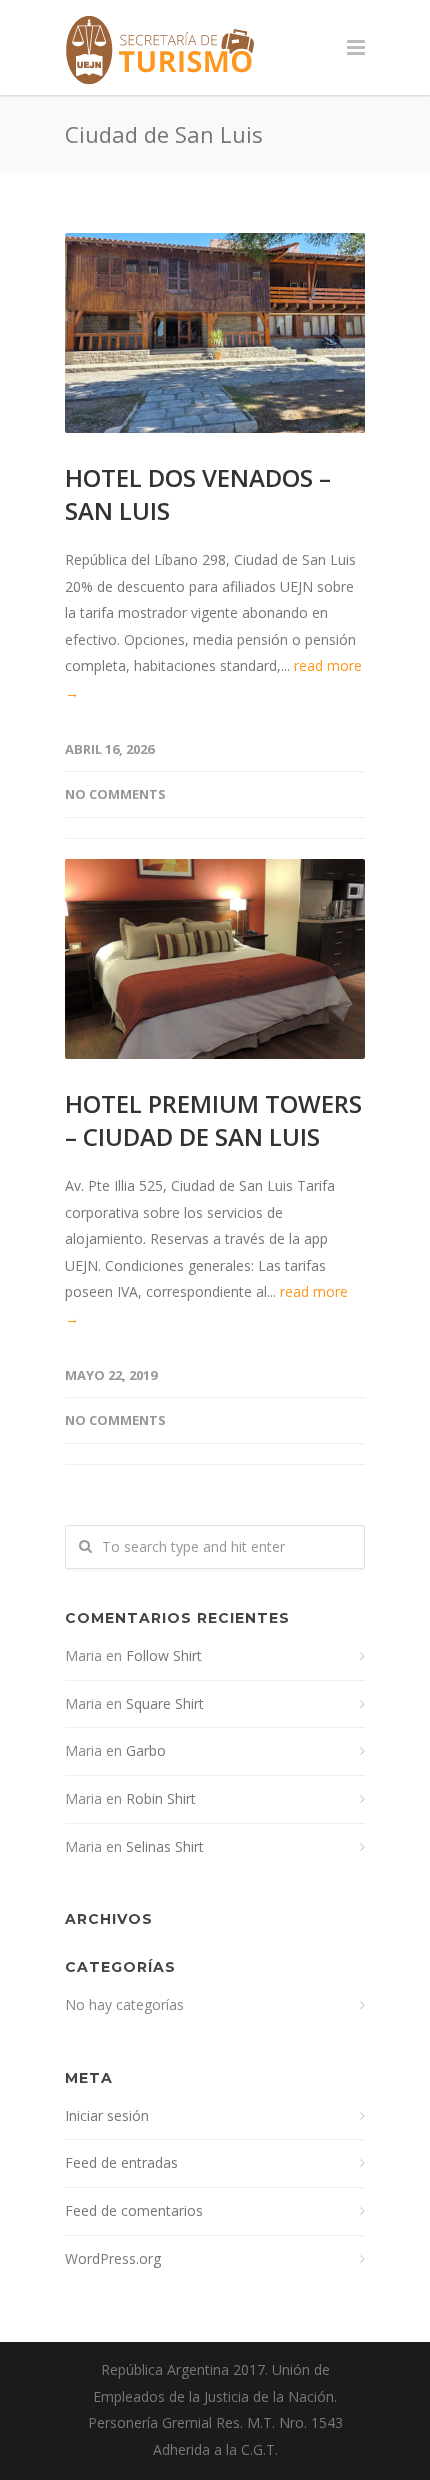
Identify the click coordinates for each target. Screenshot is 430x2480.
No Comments (115, 794)
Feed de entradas (121, 2162)
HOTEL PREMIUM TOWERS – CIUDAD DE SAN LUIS (213, 1120)
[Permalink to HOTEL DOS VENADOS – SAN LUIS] (215, 333)
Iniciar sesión (107, 2115)
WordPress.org (113, 2258)
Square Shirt (165, 1703)
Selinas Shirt (165, 1846)
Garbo (146, 1750)
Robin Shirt (161, 1798)
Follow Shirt (164, 1655)
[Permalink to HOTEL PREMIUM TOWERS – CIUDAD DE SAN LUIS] (215, 959)
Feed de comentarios (134, 2210)
